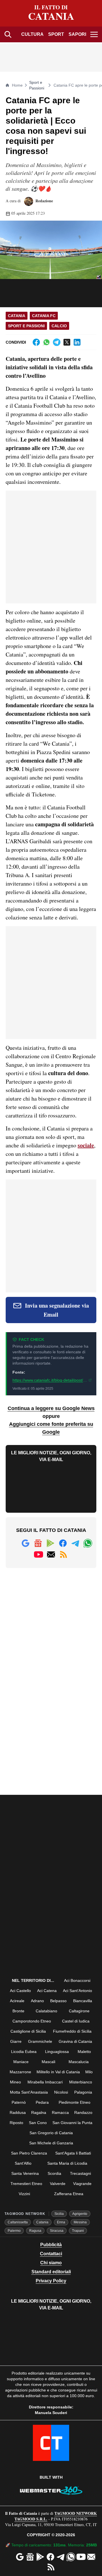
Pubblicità (51, 2245)
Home (17, 85)
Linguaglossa (57, 2052)
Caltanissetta (18, 2222)
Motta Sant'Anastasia (29, 2092)
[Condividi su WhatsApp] (46, 342)
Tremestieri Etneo (26, 2184)
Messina (80, 2222)
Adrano (37, 2001)
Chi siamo (51, 2263)
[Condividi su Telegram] (57, 342)
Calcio (59, 326)
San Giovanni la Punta (72, 2123)
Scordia (54, 2173)
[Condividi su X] (67, 342)
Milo (89, 2072)
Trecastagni (80, 2173)
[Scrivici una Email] (51, 1554)
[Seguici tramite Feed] (63, 1554)
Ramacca (60, 2112)
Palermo (14, 2231)
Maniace (21, 2062)
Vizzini (24, 2194)
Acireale (17, 2001)
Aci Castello (20, 1991)
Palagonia (83, 2092)
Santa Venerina (25, 2173)
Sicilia (59, 2214)
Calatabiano (46, 2011)
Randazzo (83, 2112)
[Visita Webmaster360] (51, 2491)
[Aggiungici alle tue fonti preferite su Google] (25, 1543)
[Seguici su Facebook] (63, 1543)
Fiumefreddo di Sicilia (72, 2031)
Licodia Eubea (24, 2052)
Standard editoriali (51, 2272)
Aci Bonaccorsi (77, 1980)
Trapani (78, 2231)
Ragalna (39, 2112)
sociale (86, 1145)
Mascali (48, 2062)
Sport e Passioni (37, 85)
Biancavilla (83, 2001)
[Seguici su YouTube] (39, 1554)
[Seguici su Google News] (38, 1543)
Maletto (84, 2052)
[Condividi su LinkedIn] (77, 342)
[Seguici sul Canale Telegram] (75, 1543)
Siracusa (57, 2231)
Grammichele (40, 2041)
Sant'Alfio (23, 2163)
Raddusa (18, 2112)
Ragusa (35, 2231)
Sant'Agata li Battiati (73, 2153)
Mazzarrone (20, 2072)
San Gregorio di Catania (51, 2133)
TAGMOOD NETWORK (76, 2513)
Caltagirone (79, 2011)
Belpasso (58, 2001)
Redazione (44, 201)
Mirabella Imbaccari (45, 2082)
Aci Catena (47, 1991)
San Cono (38, 2123)
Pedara (42, 2102)
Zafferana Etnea (69, 2194)
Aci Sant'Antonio (77, 1991)
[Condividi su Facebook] (36, 342)
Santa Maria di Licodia (67, 2163)
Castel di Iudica (76, 2021)
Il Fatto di (51, 13)
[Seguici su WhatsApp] (88, 1543)
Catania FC (44, 316)
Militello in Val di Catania (58, 2072)
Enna (61, 2222)
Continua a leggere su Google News (51, 1408)
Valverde (58, 2184)
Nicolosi (61, 2092)
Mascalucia (79, 2062)
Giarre (16, 2041)
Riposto (16, 2123)
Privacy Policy (51, 2281)
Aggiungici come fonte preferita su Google (51, 1428)
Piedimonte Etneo (75, 2102)
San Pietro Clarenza (29, 2153)
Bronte (18, 2011)
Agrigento (80, 2214)
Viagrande (82, 2184)
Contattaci (51, 2254)
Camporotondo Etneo (32, 2021)
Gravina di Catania (75, 2041)
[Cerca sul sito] (8, 34)
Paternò (19, 2102)
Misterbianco (81, 2082)
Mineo (15, 2082)
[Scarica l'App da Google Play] (50, 1543)
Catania (17, 316)
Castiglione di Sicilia (28, 2031)
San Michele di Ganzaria (51, 2143)
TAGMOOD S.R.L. (31, 2519)
